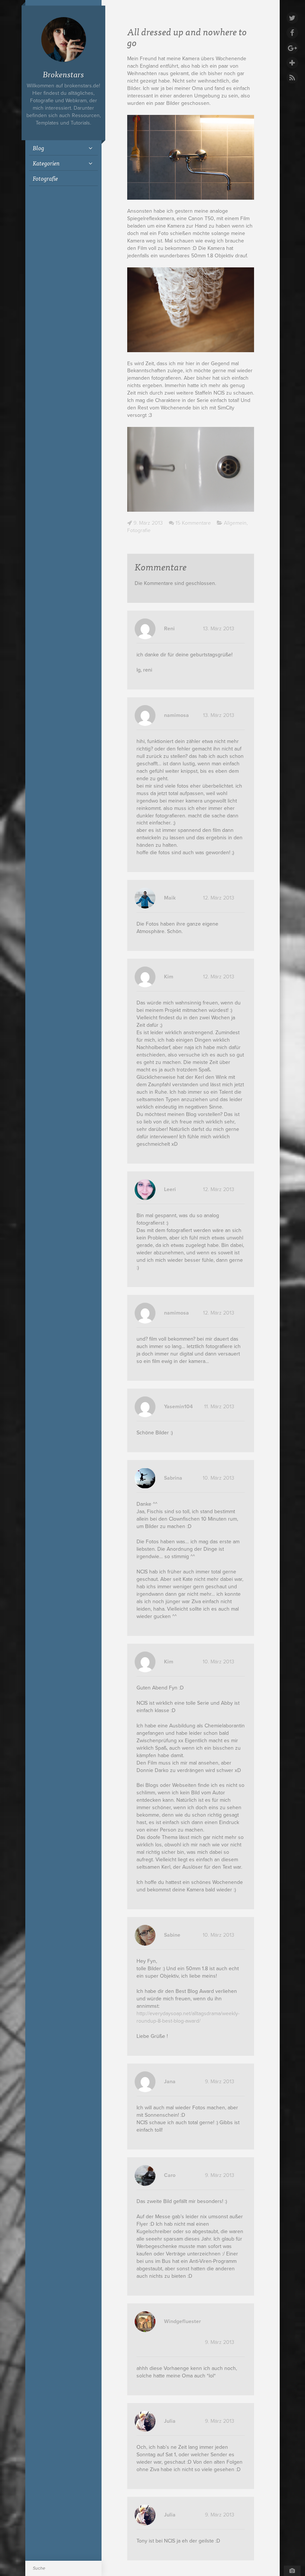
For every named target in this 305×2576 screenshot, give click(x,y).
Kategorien (46, 163)
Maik (170, 898)
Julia (170, 2421)
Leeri (170, 1189)
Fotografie (45, 178)
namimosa (176, 715)
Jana (170, 2082)
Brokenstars (63, 74)
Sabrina (173, 1478)
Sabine (172, 1935)
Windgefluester (182, 2321)
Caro (170, 2175)
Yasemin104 (178, 1407)
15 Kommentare (193, 523)
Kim (169, 977)
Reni (169, 629)
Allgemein (235, 523)
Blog (38, 148)
